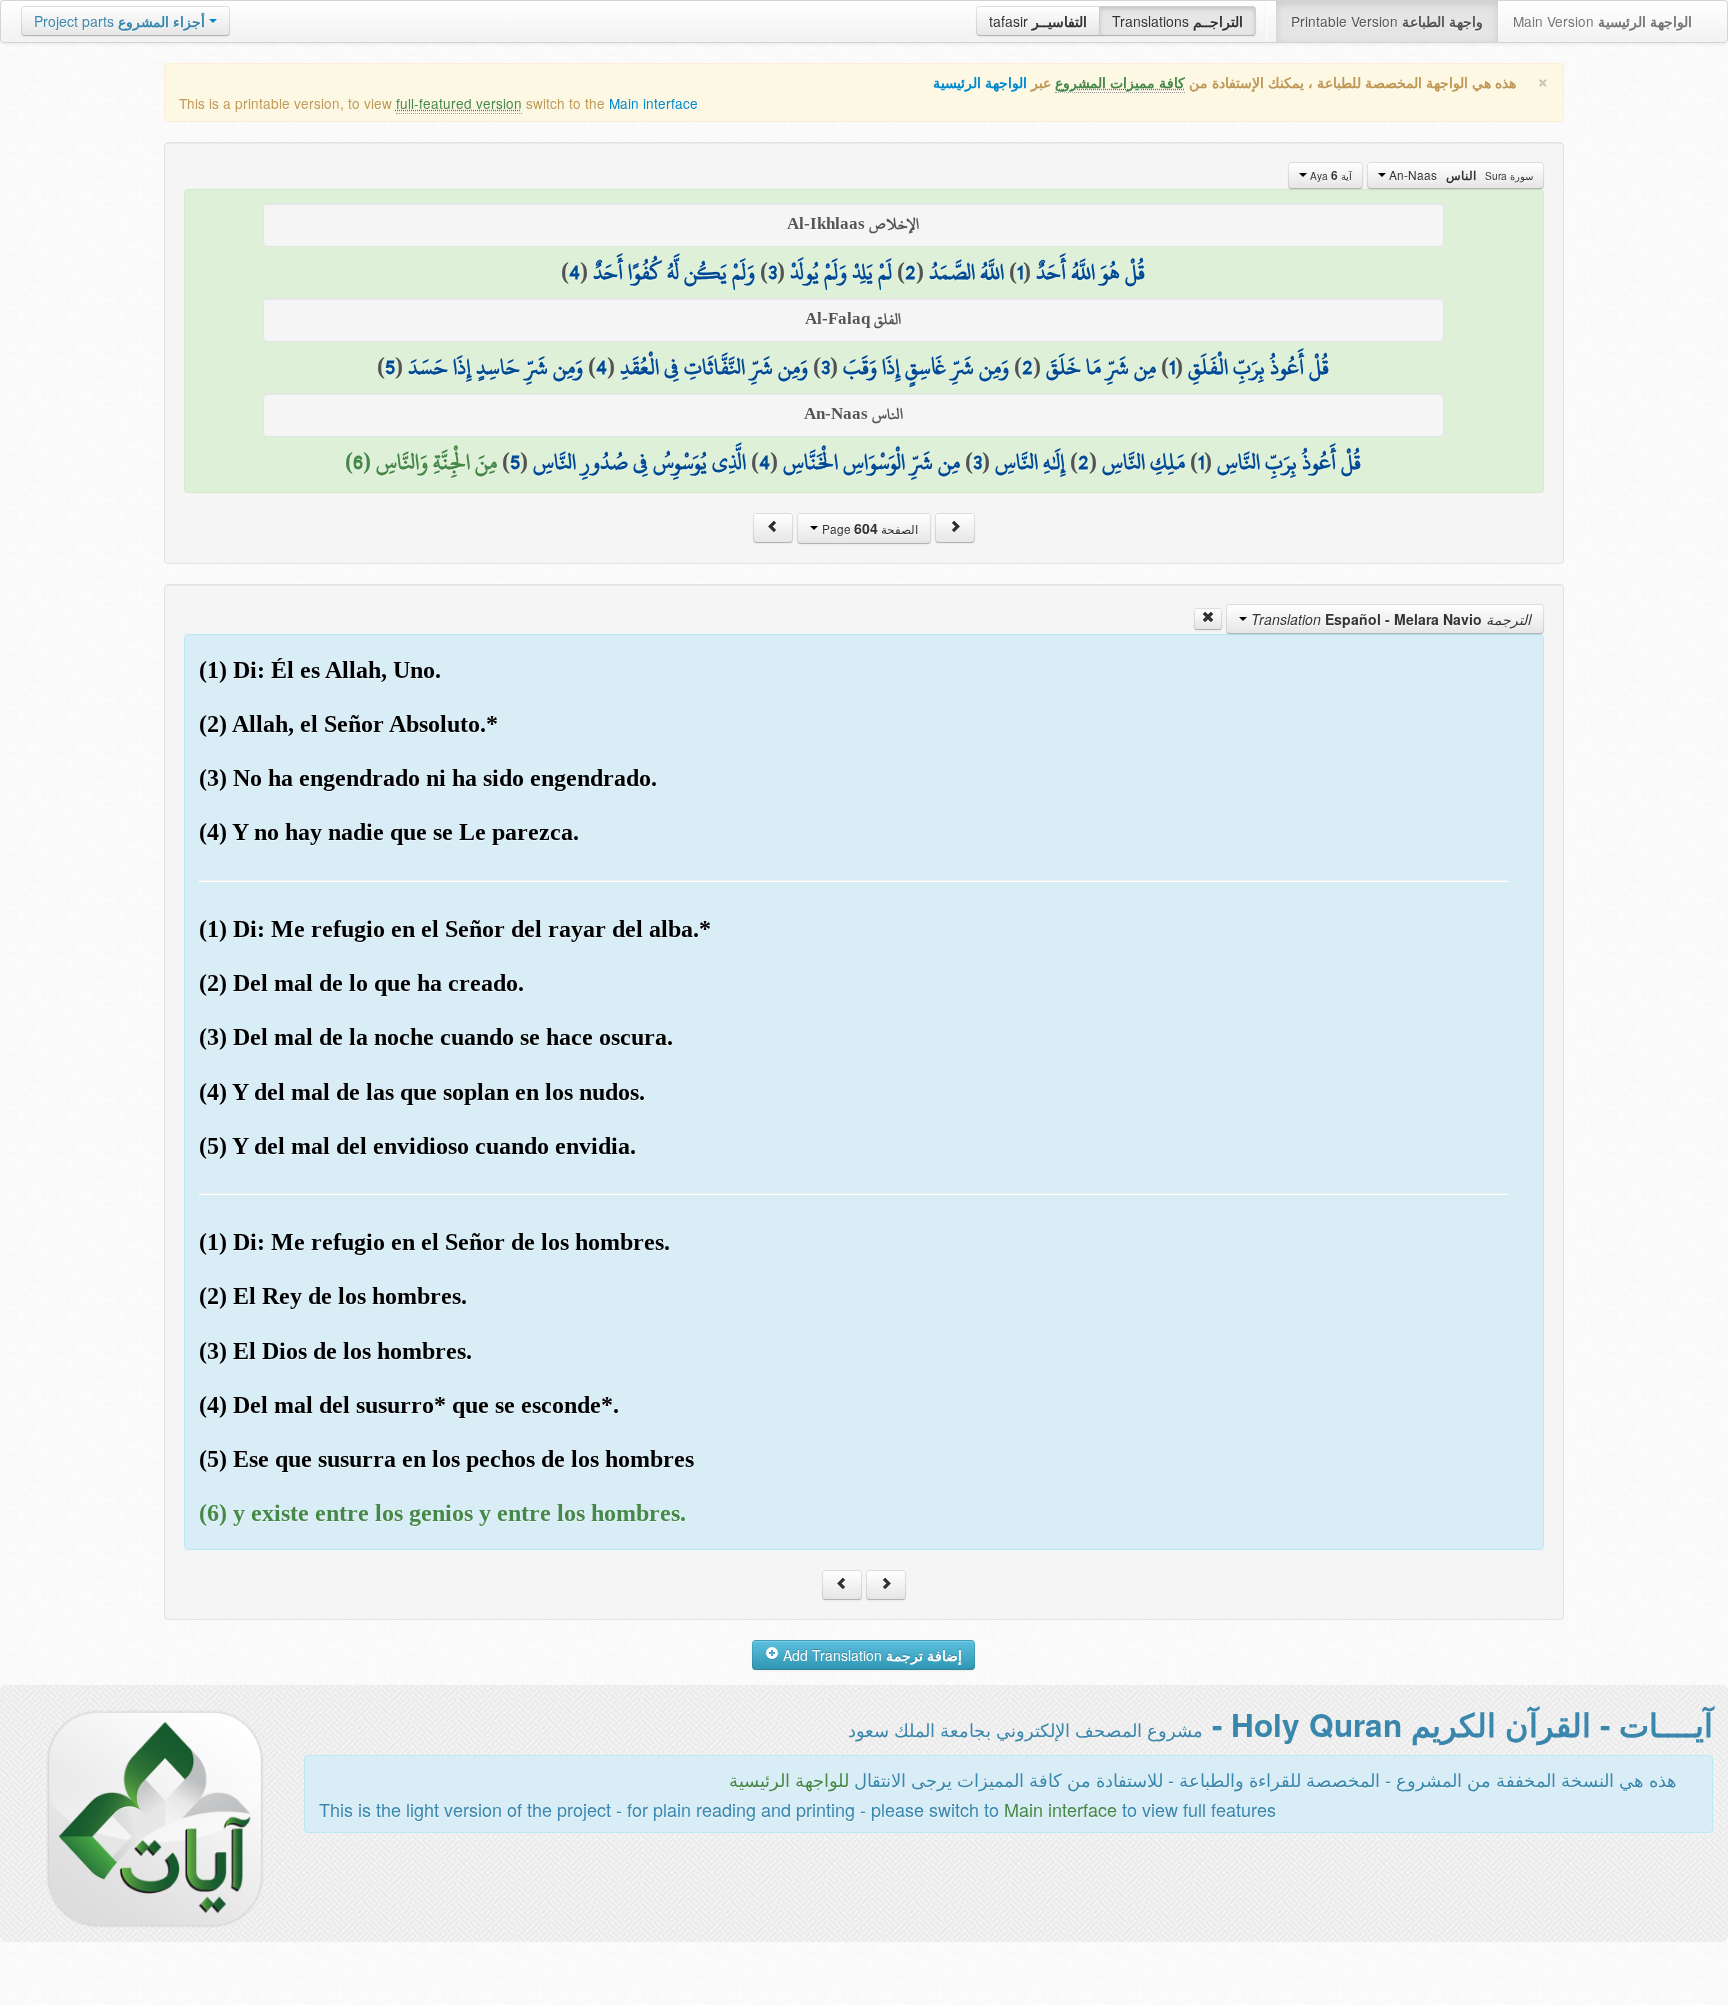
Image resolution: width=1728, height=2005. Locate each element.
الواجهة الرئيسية (980, 82)
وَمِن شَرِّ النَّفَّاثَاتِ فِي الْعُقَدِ (714, 367)
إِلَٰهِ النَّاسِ (1030, 462)
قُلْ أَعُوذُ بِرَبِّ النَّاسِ (1289, 462)
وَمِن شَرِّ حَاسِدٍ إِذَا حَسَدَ (495, 367)
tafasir (1038, 21)
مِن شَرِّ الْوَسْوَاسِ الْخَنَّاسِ (871, 462)
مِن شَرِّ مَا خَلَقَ (1101, 367)
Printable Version (1387, 21)
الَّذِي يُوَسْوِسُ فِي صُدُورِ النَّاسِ (639, 462)
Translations (1177, 21)
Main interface (653, 103)
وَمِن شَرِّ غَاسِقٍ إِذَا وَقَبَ (926, 367)
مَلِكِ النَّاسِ (1143, 462)
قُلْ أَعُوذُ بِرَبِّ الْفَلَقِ (1258, 367)
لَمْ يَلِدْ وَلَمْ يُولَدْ (841, 272)
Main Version (1602, 21)
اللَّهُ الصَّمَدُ (966, 272)
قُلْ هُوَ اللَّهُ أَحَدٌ (1090, 272)
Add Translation (870, 1655)
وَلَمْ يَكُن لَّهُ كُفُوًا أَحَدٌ (674, 272)
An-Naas (1459, 175)
